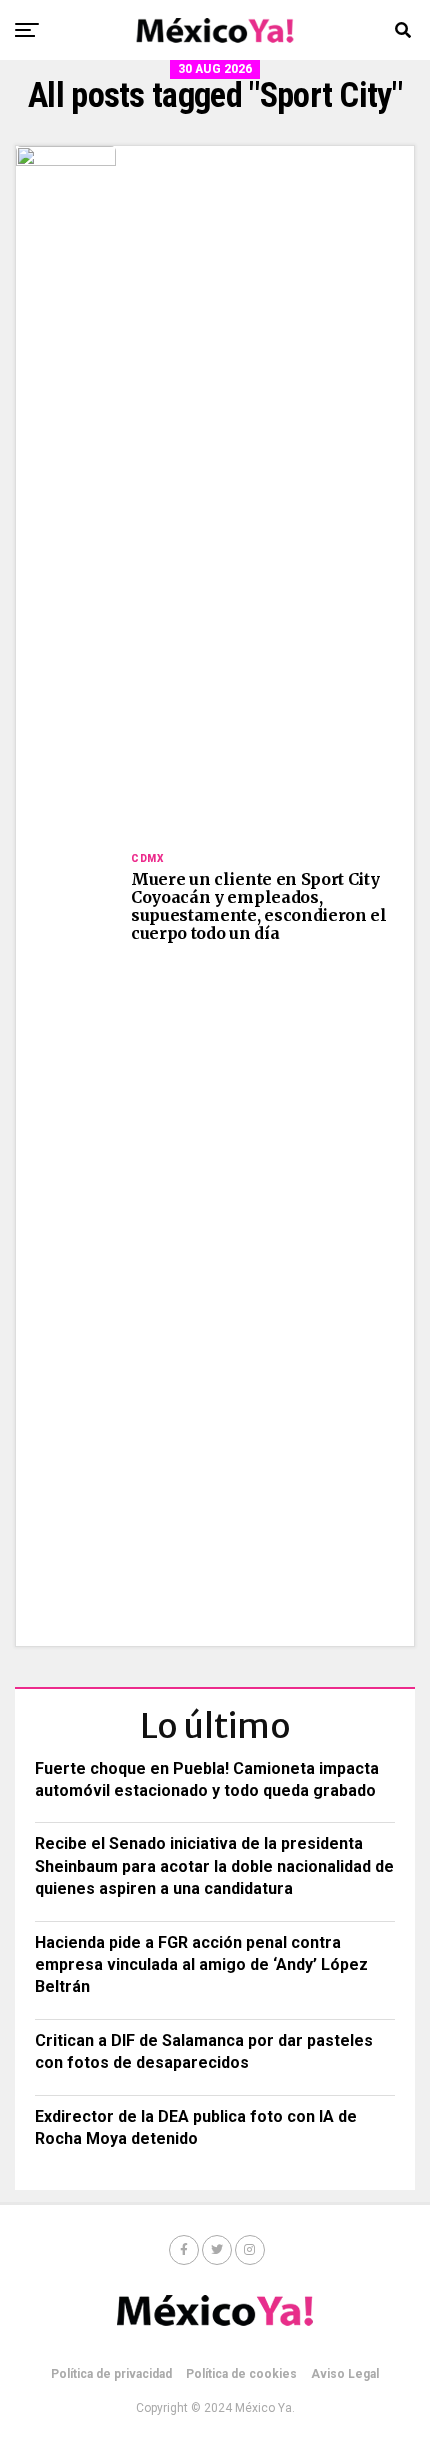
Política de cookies (241, 2374)
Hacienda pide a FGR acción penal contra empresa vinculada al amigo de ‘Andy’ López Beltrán (201, 1965)
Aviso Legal (345, 2374)
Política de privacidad (111, 2374)
